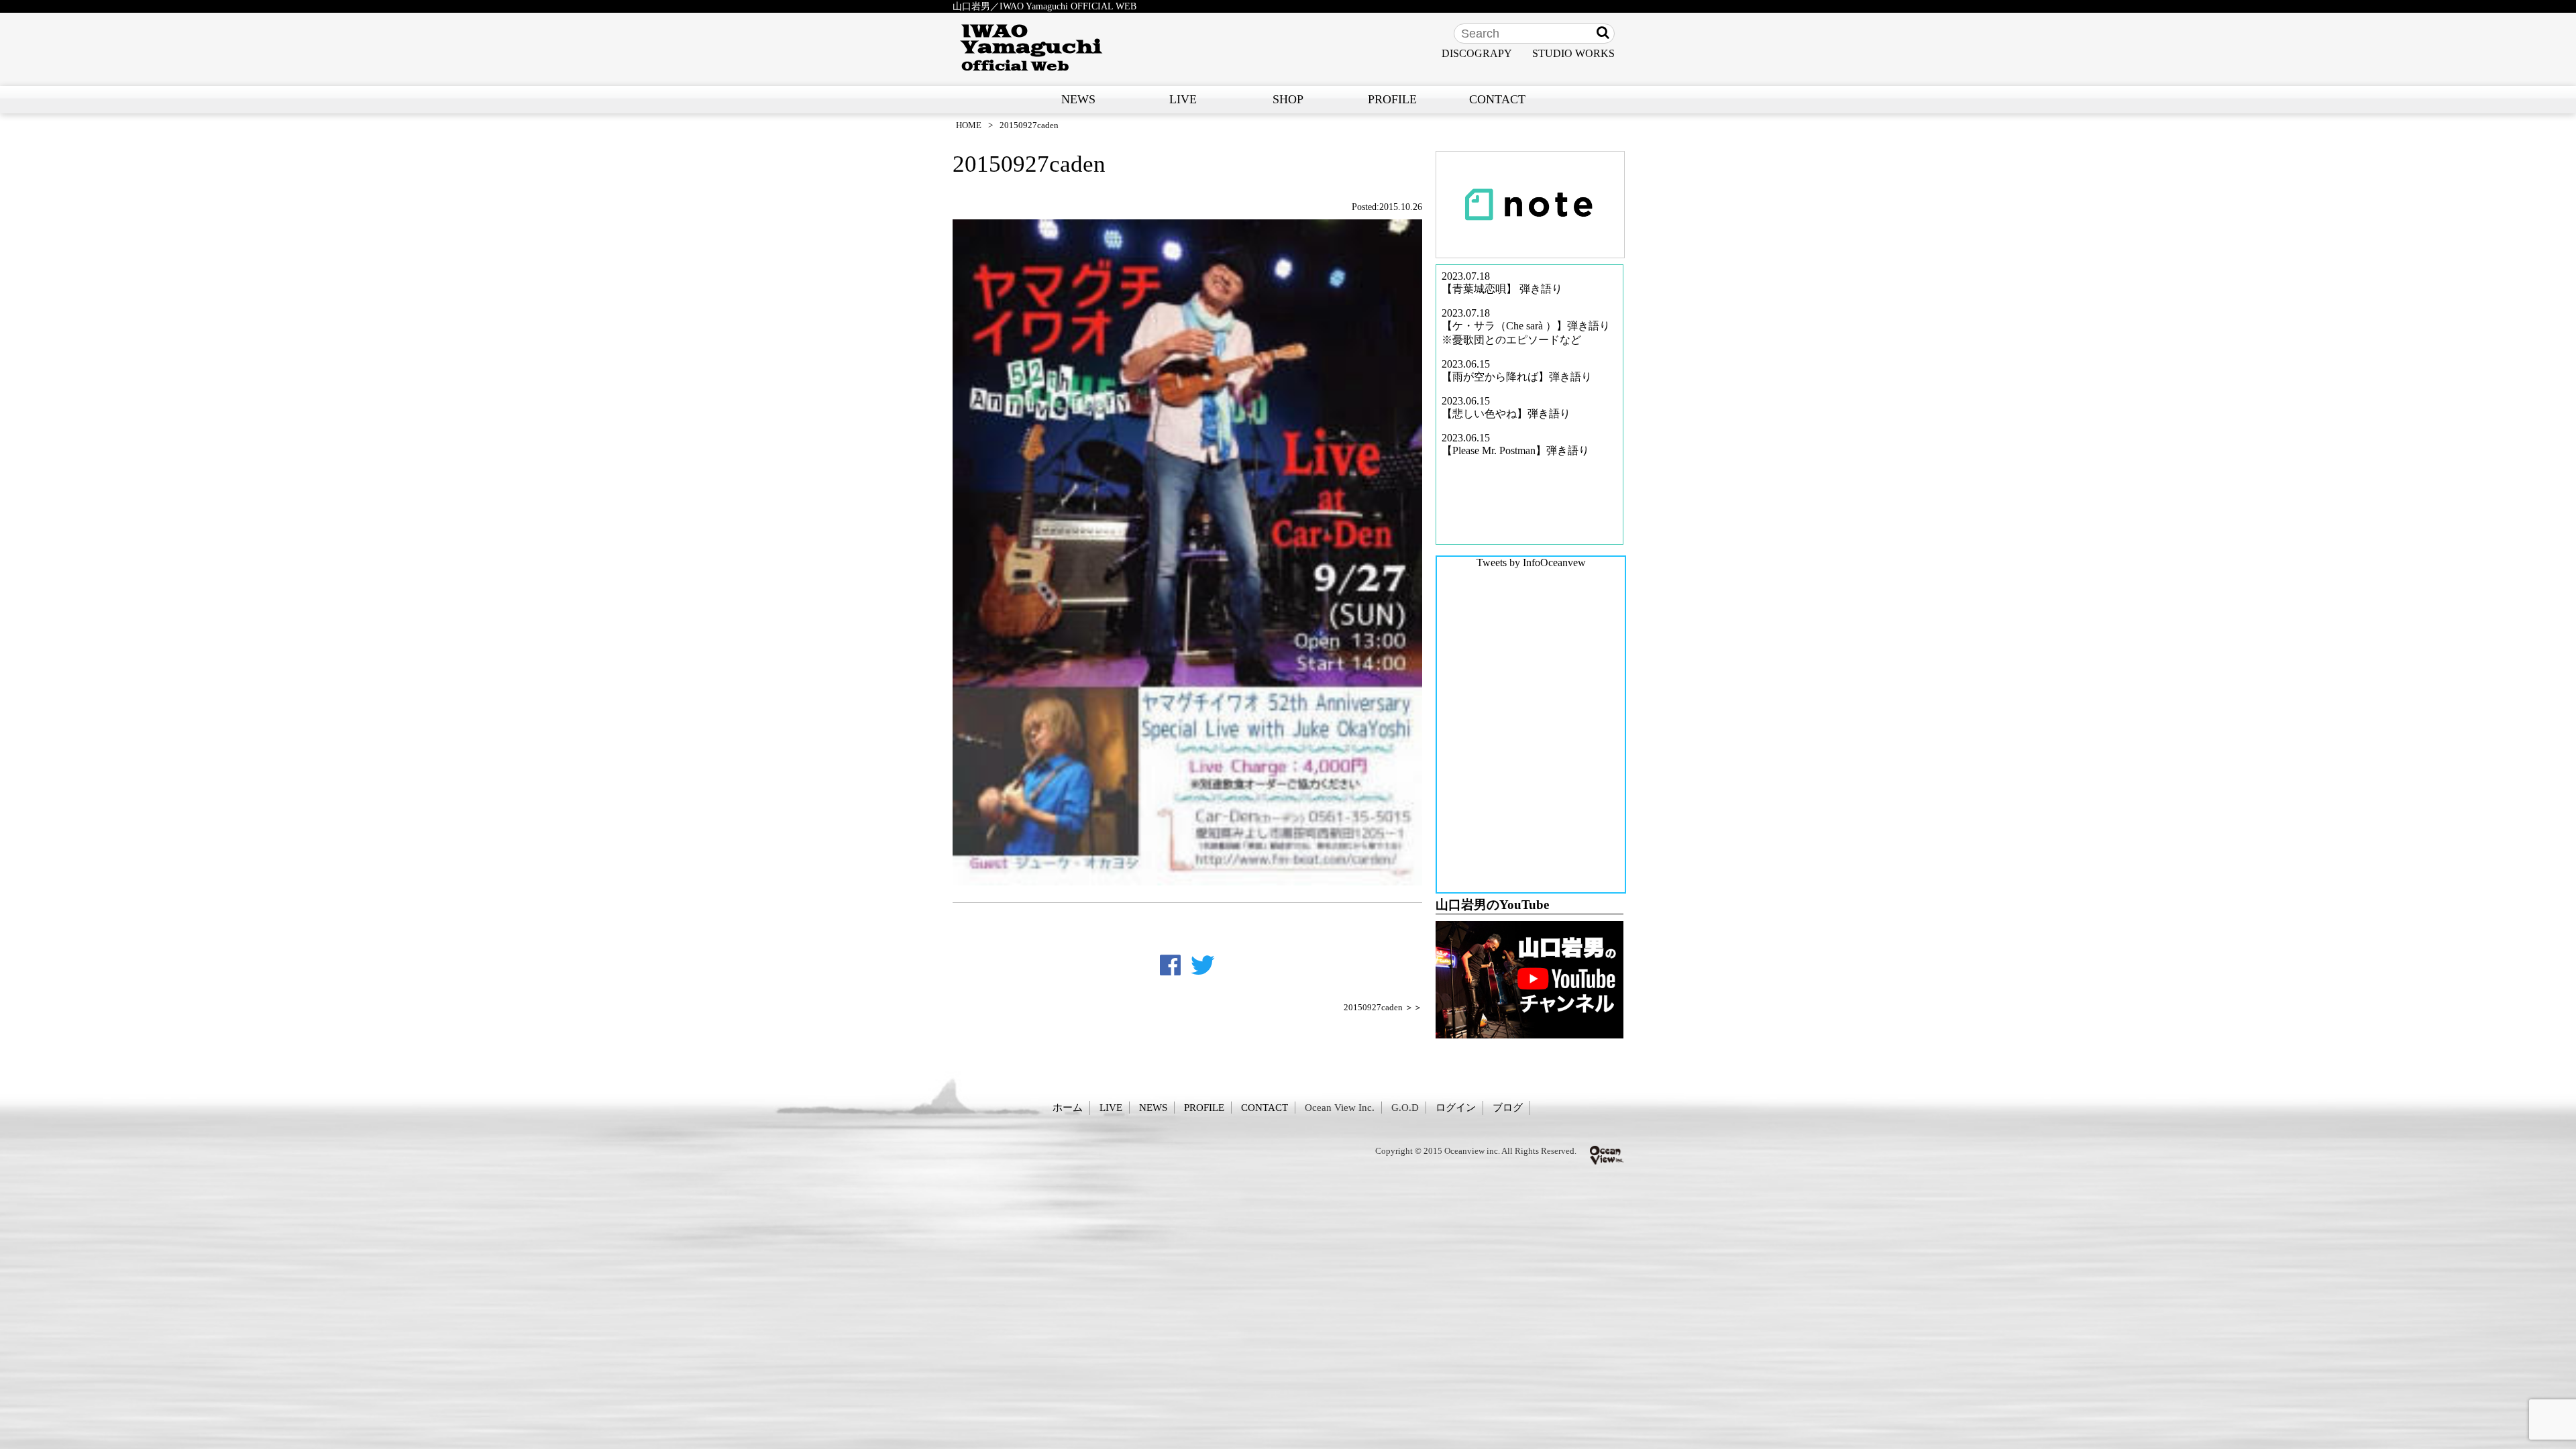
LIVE (1183, 99)
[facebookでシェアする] (1170, 965)
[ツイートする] (1203, 965)
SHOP (1288, 99)
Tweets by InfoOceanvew (1531, 562)
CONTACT (1497, 99)
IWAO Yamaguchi (1031, 48)
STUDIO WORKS (1573, 53)
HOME (969, 125)
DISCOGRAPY (1477, 53)
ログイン (1456, 1107)
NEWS (1078, 99)
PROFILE (1392, 99)
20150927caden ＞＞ (1383, 1008)
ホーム (1068, 1107)
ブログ (1508, 1107)
